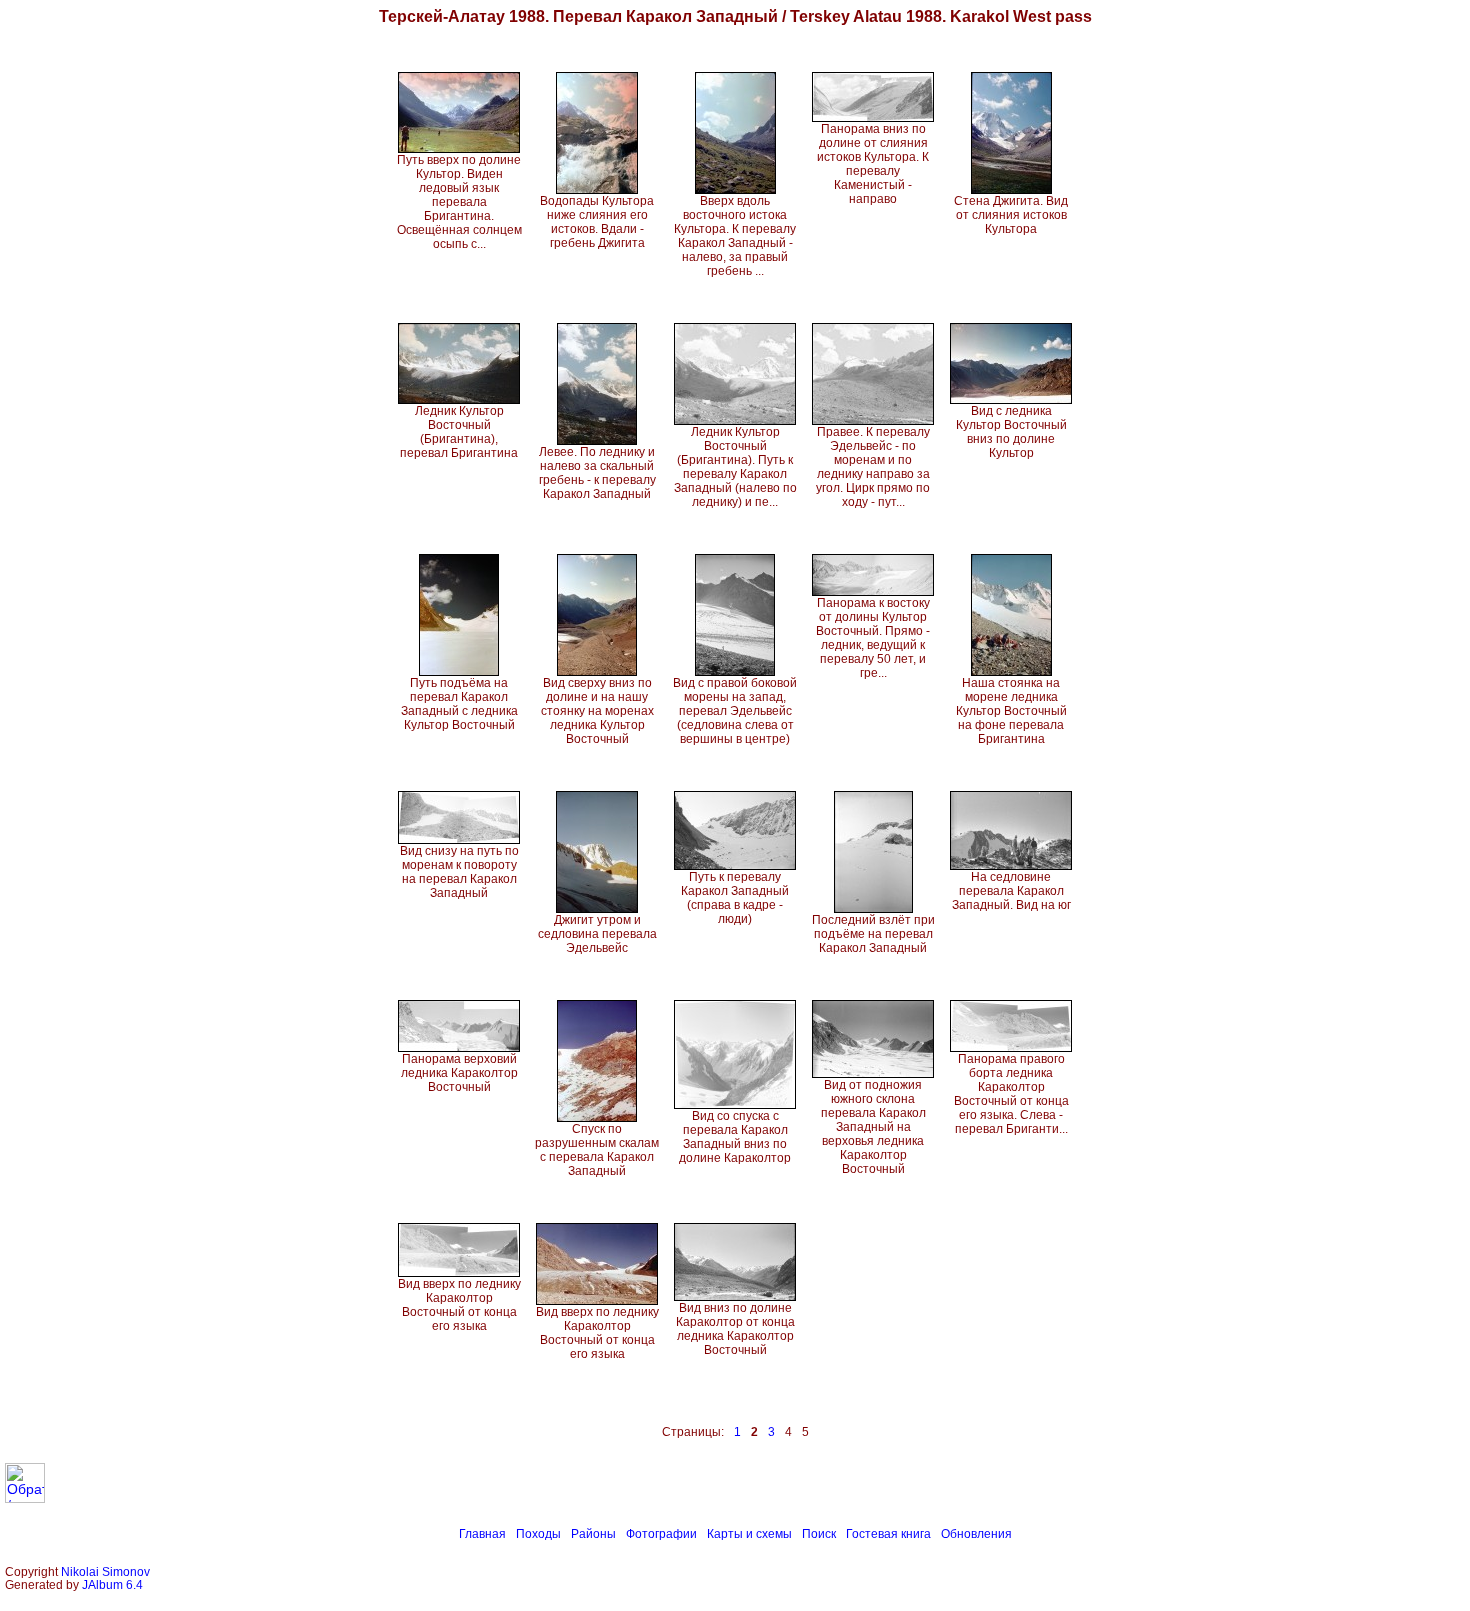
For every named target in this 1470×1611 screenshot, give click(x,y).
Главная (482, 1534)
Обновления (976, 1534)
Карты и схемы (749, 1534)
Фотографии (661, 1534)
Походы (538, 1534)
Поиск (819, 1534)
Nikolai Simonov (105, 1571)
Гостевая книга (888, 1534)
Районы (593, 1534)
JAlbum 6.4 (112, 1584)
